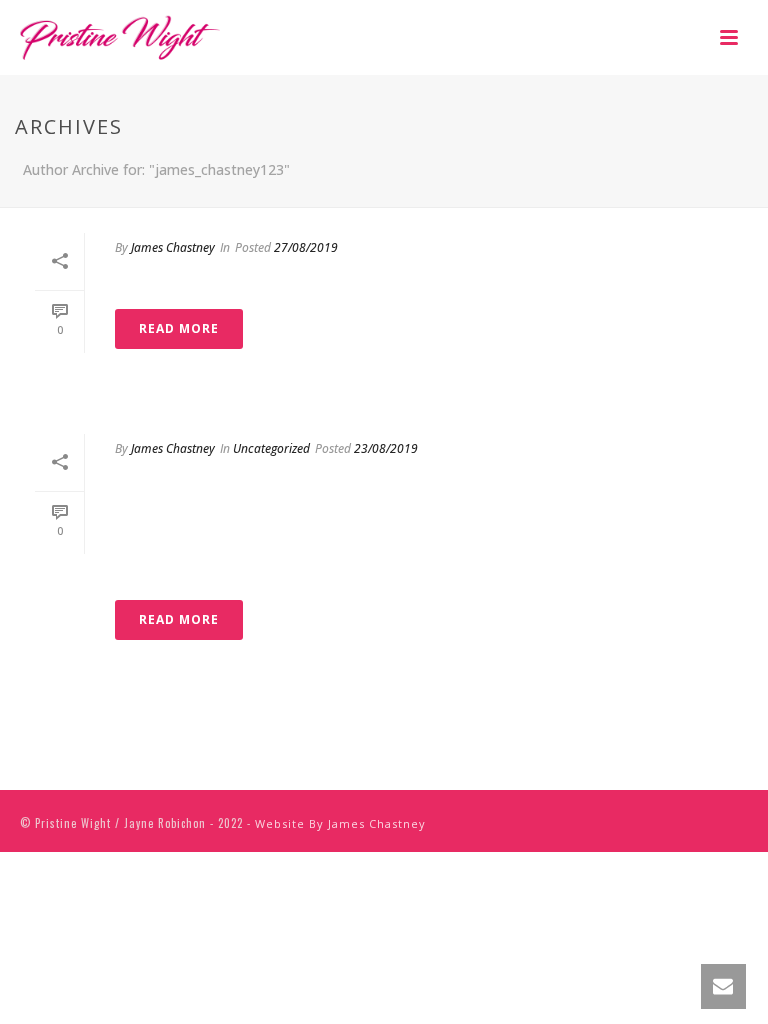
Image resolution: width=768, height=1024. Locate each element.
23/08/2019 (386, 448)
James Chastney (173, 247)
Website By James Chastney (340, 823)
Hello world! (208, 484)
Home (152, 283)
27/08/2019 (306, 247)
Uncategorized (271, 448)
